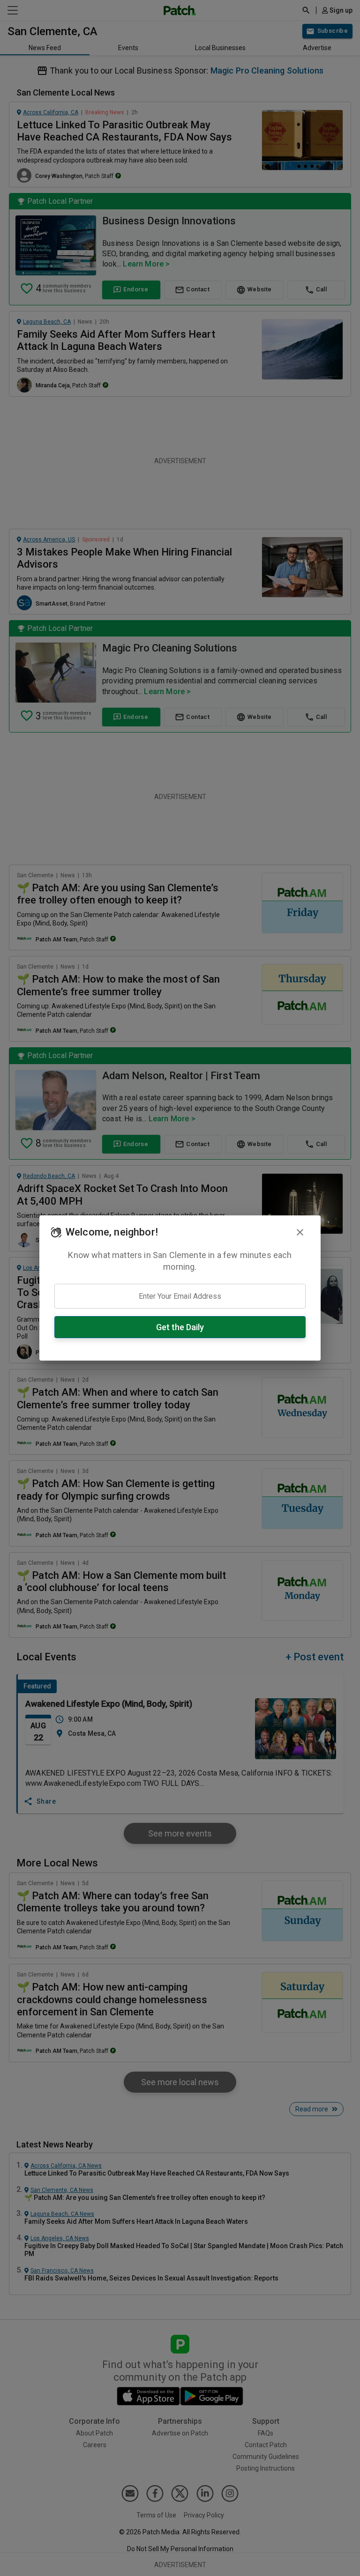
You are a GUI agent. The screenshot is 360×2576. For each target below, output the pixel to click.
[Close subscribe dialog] (300, 1232)
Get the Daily (180, 1327)
